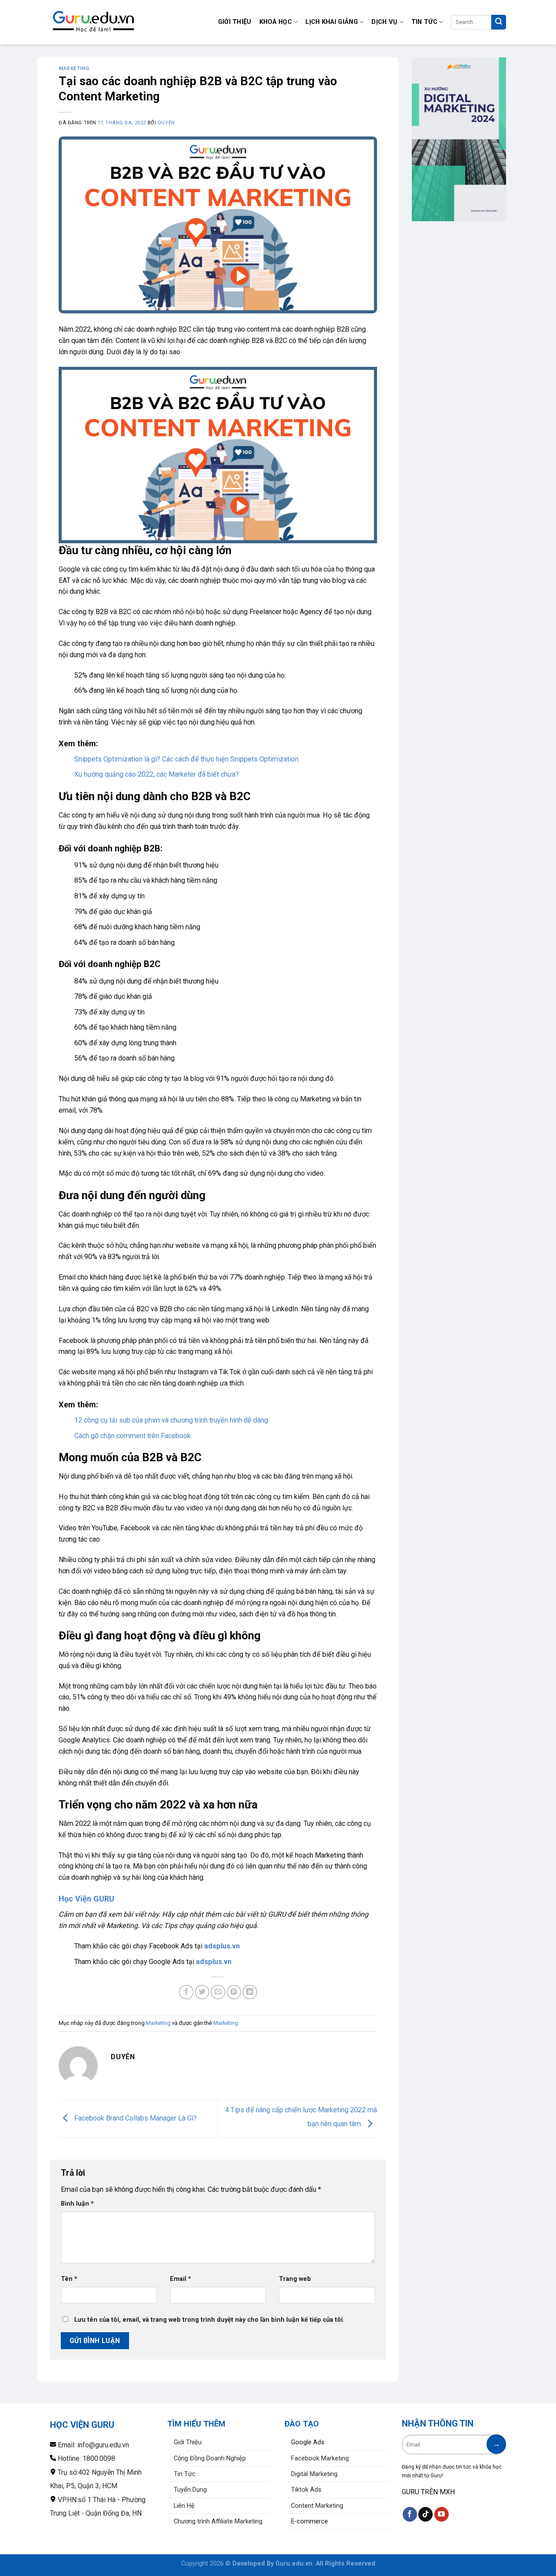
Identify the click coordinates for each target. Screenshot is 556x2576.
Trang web (295, 2279)
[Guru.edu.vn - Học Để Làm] (93, 22)
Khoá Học (276, 22)
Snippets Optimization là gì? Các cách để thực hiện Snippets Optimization (186, 759)
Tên (69, 2279)
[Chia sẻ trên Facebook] (186, 1992)
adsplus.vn (222, 1946)
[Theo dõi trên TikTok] (425, 2514)
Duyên (166, 123)
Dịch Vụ (384, 22)
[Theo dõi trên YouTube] (442, 2514)
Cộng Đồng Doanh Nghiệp (210, 2458)
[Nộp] (499, 22)
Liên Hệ (184, 2506)
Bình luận (77, 2204)
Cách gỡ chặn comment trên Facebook (132, 1436)
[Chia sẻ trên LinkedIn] (250, 1992)
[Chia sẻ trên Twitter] (202, 1992)
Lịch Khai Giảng (331, 22)
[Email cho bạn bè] (218, 1992)
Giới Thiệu (235, 22)
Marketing (74, 68)
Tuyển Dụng (190, 2490)
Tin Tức (424, 22)
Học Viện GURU (86, 1899)
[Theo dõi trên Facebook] (410, 2514)
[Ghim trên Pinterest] (234, 1992)
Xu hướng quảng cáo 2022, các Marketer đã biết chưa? (157, 774)
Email (180, 2279)
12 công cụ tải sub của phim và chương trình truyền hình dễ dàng (171, 1420)
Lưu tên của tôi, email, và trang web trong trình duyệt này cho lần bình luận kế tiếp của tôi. (209, 2320)
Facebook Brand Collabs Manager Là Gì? (135, 2118)
